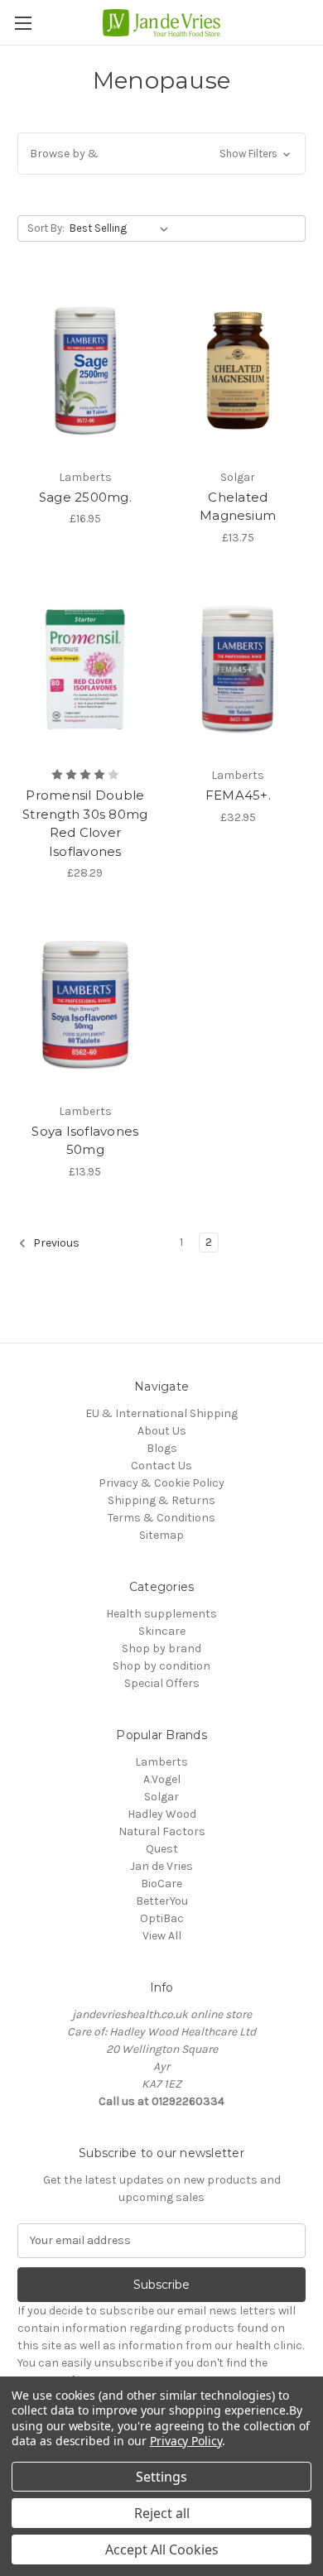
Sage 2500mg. (85, 497)
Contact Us (161, 1466)
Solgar (161, 1797)
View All (162, 1936)
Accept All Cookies (162, 2550)
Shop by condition (161, 1666)
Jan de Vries (161, 1866)
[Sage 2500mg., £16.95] (85, 371)
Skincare (162, 1631)
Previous (55, 1243)
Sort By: (46, 228)
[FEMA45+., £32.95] (239, 670)
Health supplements (161, 1614)
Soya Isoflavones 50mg (85, 1141)
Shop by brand (161, 1648)
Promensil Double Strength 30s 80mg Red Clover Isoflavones (85, 823)
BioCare (161, 1884)
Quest (162, 1849)
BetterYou (162, 1901)
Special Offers (162, 1683)
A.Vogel (162, 1779)
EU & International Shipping (161, 1413)
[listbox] (122, 228)
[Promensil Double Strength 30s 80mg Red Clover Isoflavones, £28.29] (85, 670)
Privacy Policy (186, 2441)
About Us (162, 1431)
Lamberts (161, 1762)
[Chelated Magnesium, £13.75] (239, 371)
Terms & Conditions (161, 1518)
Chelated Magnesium (238, 507)
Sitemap (161, 1535)
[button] (161, 154)
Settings (161, 2477)
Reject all (162, 2513)
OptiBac (162, 1918)
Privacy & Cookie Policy (161, 1483)
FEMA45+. (238, 795)
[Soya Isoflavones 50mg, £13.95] (85, 1005)
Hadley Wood (162, 1814)
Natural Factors (162, 1831)
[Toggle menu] (23, 23)
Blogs (162, 1448)
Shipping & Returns (161, 1500)
